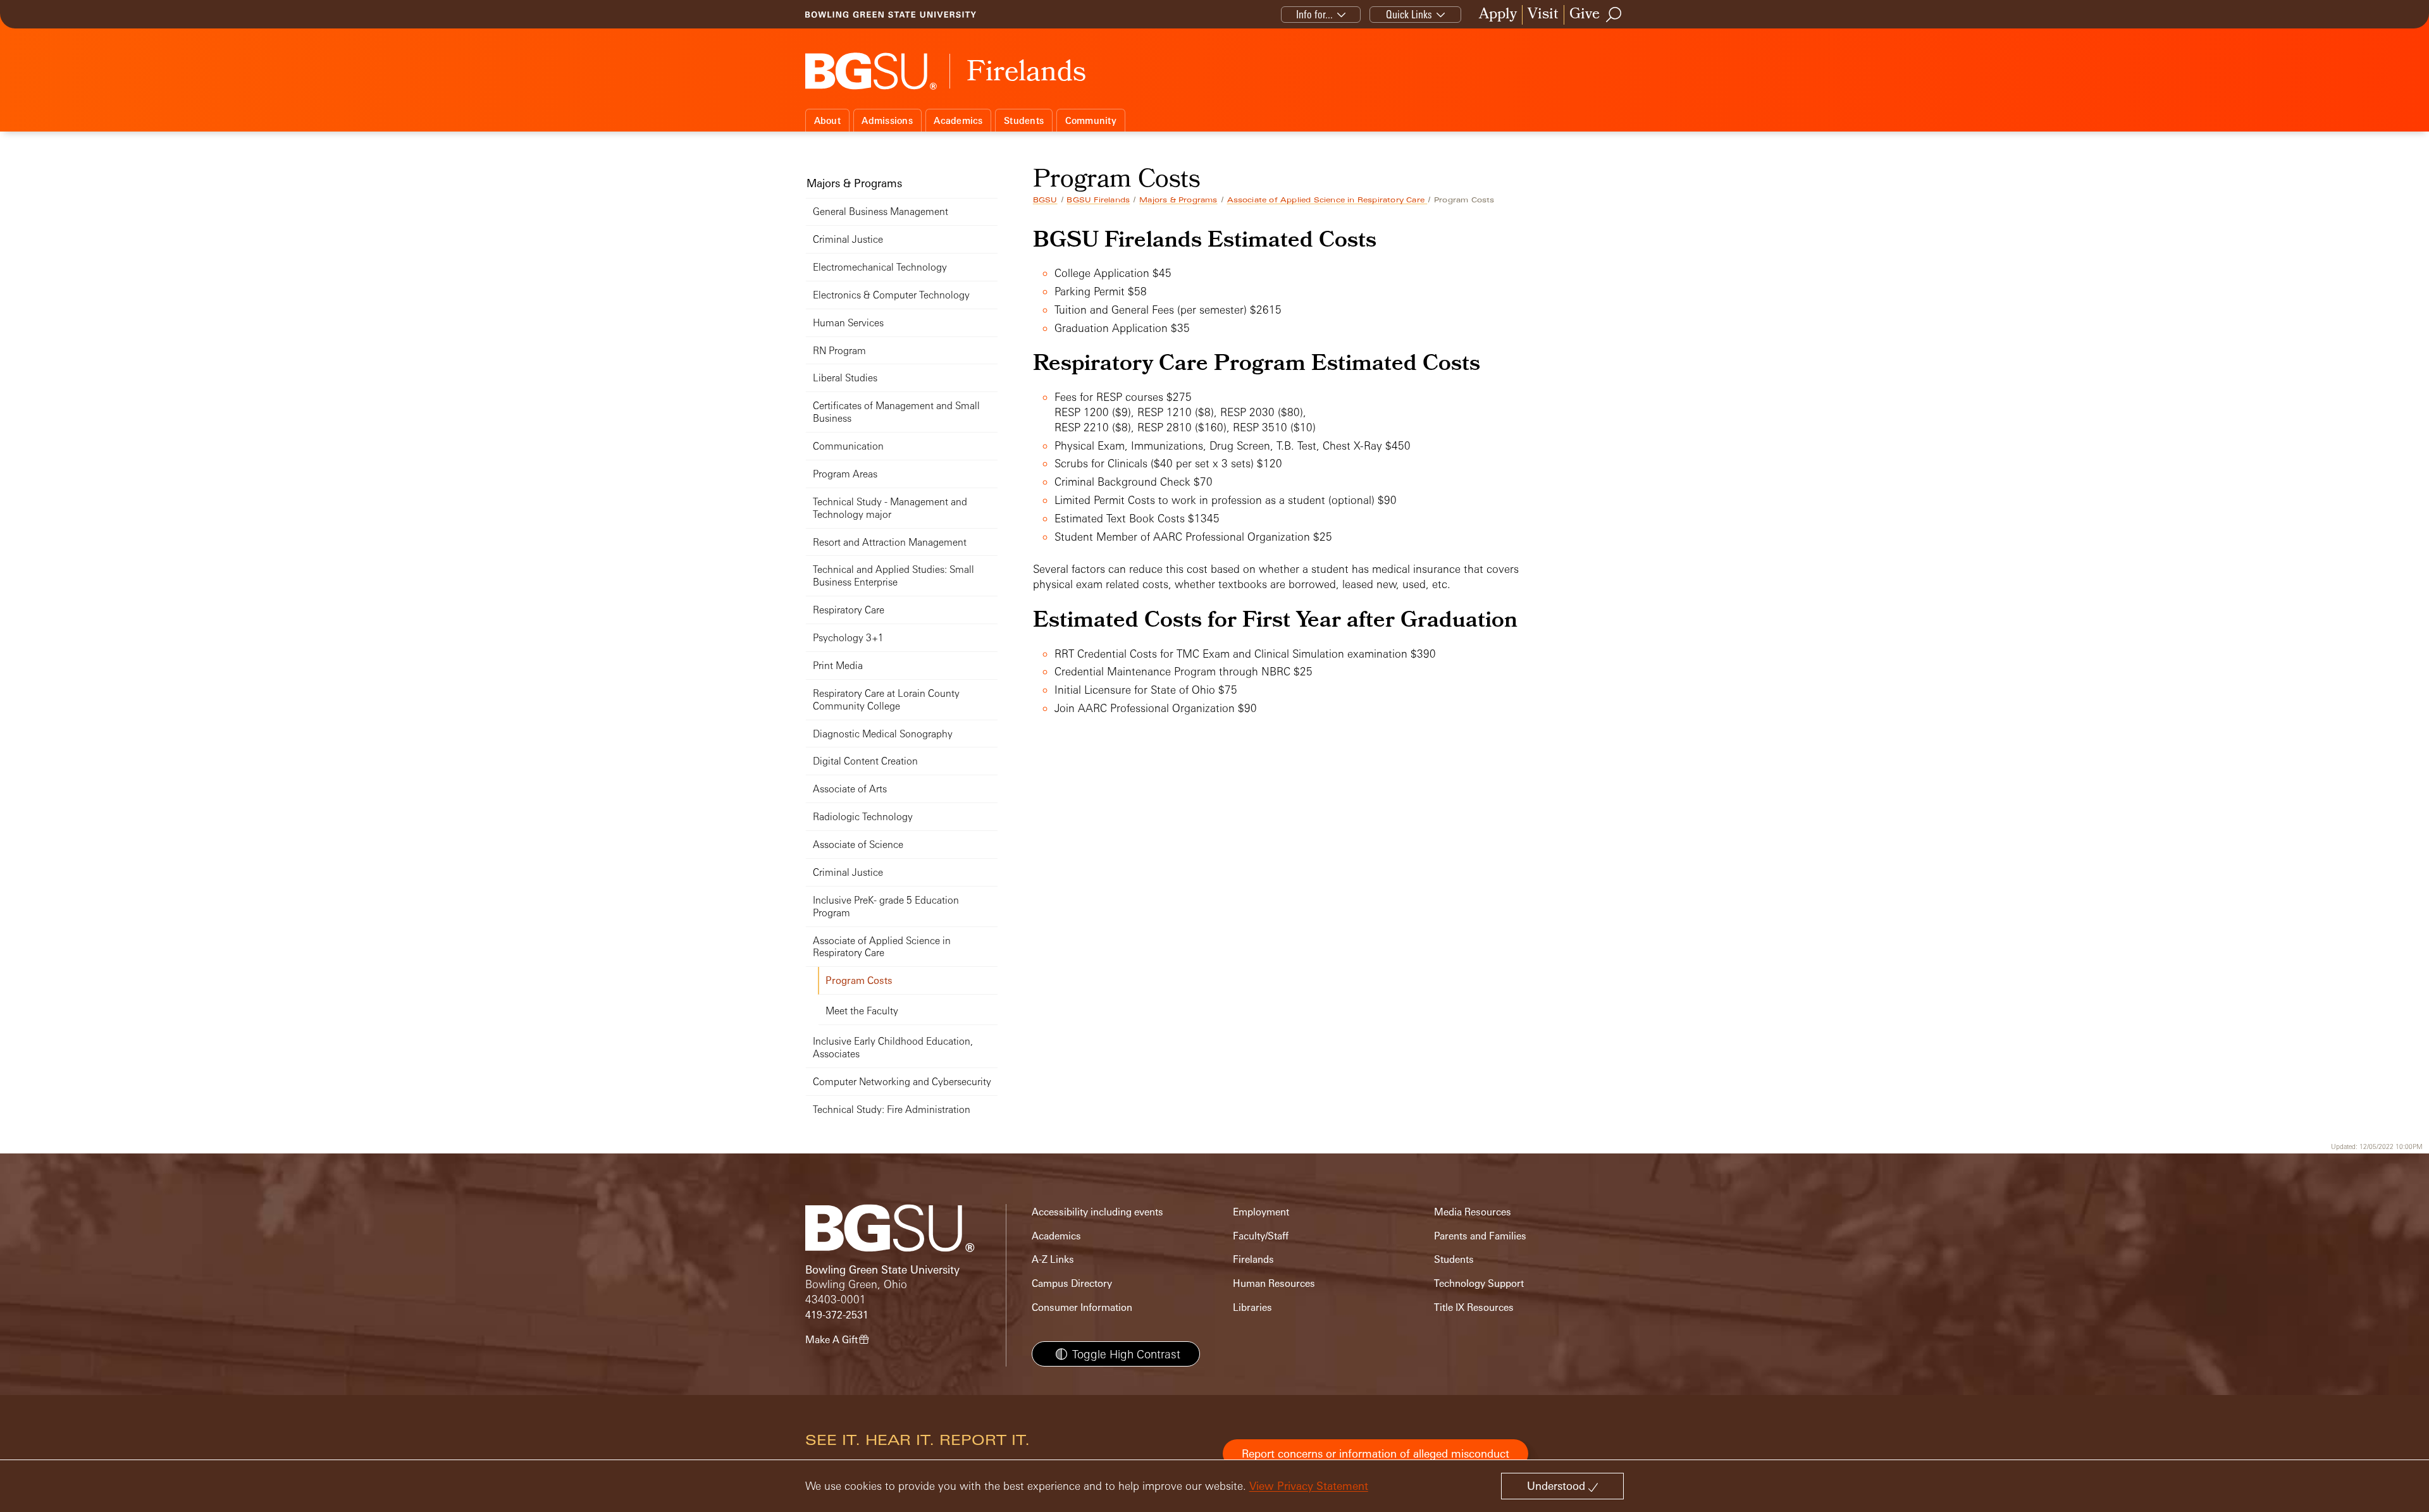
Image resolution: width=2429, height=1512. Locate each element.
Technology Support (1479, 1283)
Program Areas (845, 474)
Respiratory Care (849, 610)
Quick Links (1409, 14)
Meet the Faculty (862, 1011)
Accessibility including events (1097, 1212)
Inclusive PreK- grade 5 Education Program (886, 907)
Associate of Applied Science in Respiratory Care (1327, 200)
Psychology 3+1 (848, 638)
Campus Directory (1072, 1283)
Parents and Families (1480, 1236)
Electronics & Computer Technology (891, 295)
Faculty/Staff (1261, 1236)
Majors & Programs (1178, 200)
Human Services (848, 323)
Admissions (887, 120)
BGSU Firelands (1098, 200)
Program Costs (859, 980)
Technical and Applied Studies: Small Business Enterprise (893, 576)
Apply (1498, 15)
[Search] (1614, 15)
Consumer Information (1082, 1307)
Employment (1261, 1212)
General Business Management (881, 212)
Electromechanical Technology (880, 267)
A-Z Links (1053, 1259)
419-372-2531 (837, 1315)
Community (1091, 120)
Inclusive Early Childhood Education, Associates (893, 1048)
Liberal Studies (845, 378)
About (827, 120)
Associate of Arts (850, 789)
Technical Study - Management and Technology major (890, 508)
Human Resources (1274, 1283)
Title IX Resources (1474, 1307)
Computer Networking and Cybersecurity (902, 1082)
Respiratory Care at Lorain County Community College (886, 700)
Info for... (1314, 14)
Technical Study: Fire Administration (892, 1109)
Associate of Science (858, 845)
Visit (1543, 15)
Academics (958, 120)
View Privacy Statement (1309, 1486)
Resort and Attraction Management (890, 542)
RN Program (839, 351)
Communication (848, 446)
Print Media (838, 666)
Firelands (1253, 1259)
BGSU (1045, 200)
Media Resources (1473, 1212)
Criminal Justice (848, 239)
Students (1024, 120)
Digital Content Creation (865, 761)
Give (1585, 15)
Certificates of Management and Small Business (896, 412)
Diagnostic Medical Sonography (883, 734)
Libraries (1252, 1307)
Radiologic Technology (863, 817)
